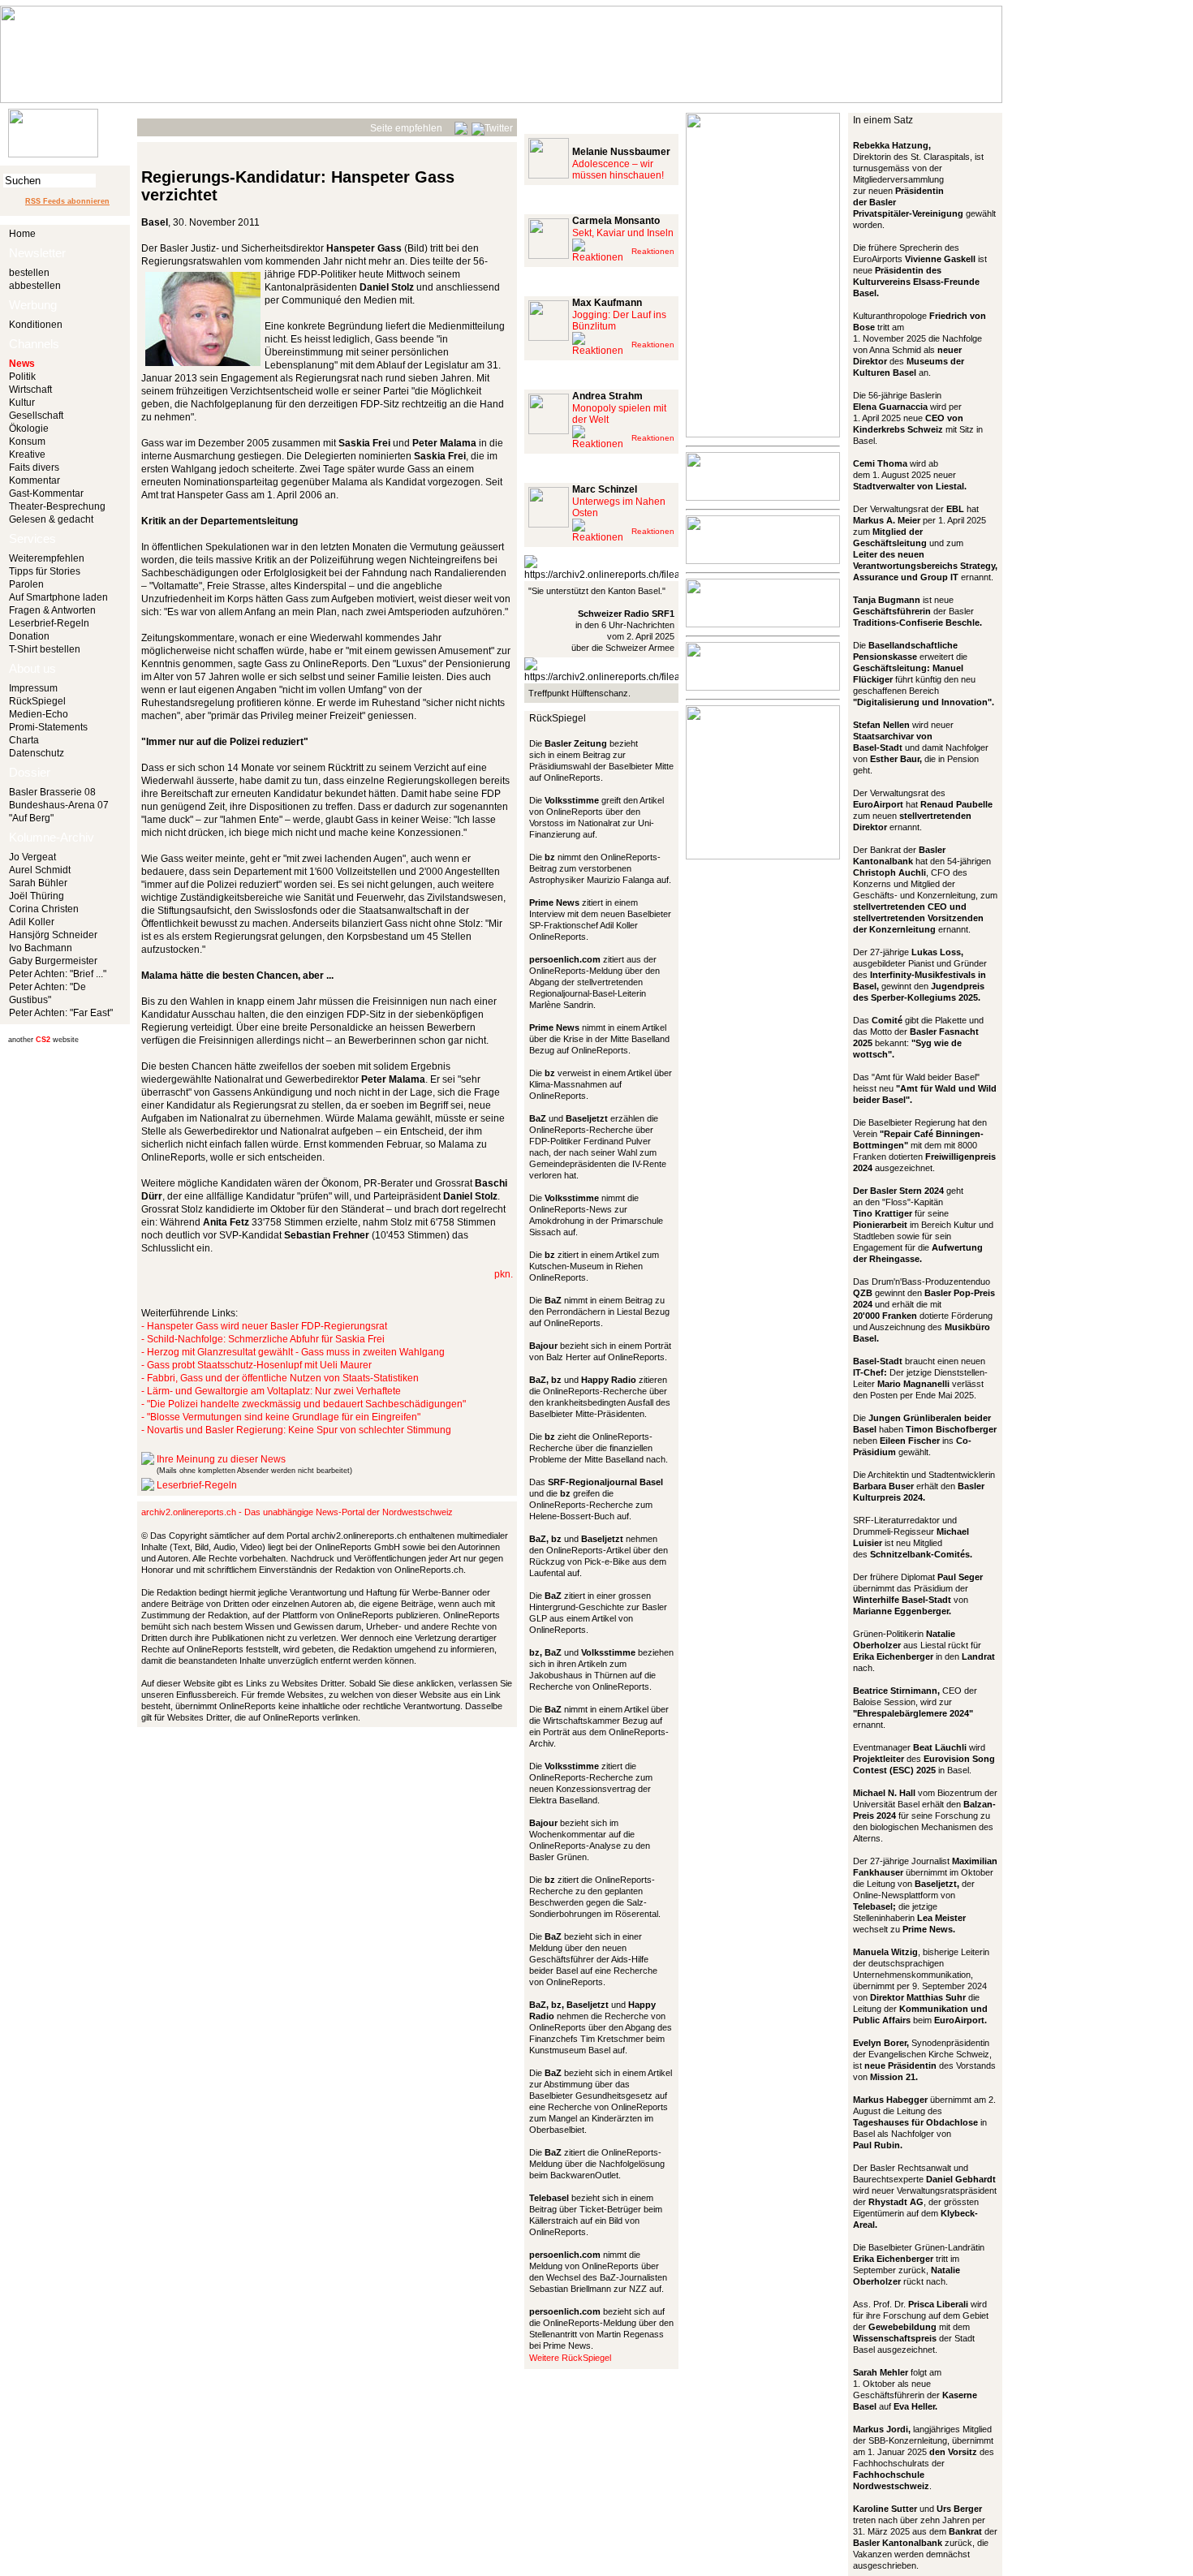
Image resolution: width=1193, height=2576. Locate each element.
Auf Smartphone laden (58, 597)
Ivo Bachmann (41, 948)
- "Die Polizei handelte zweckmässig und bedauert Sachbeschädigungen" (304, 1404)
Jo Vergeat (32, 857)
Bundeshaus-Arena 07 (59, 805)
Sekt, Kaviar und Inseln (623, 233)
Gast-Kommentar (46, 493)
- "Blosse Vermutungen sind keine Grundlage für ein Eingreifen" (281, 1417)
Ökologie (29, 429)
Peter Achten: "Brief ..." (58, 974)
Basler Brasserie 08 (52, 792)
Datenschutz (37, 753)
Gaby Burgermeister (53, 961)
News (22, 364)
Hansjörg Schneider (53, 935)
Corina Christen (44, 909)
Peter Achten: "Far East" (61, 1013)
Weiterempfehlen (47, 558)
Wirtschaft (30, 390)
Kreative (27, 454)
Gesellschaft (36, 416)
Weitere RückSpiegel (570, 2358)
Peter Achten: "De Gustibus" (47, 993)
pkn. (504, 1274)
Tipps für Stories (45, 571)
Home (22, 234)
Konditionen (36, 325)
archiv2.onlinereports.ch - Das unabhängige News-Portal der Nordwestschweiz (297, 1512)
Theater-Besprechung (57, 506)
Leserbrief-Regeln (49, 623)
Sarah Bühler (38, 883)
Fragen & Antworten (52, 610)
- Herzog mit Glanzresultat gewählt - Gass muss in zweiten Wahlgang (293, 1352)
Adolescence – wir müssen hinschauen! (618, 170)
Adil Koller (32, 922)
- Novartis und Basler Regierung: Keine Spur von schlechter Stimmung (296, 1430)
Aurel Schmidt (40, 870)
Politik (22, 377)
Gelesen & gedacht (51, 519)
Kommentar (34, 480)
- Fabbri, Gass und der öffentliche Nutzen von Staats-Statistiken (280, 1378)
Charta (24, 740)
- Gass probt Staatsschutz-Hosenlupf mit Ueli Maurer (256, 1365)
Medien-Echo (39, 714)
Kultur (22, 403)
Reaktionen (653, 251)
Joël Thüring (37, 896)
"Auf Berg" (31, 818)
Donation (29, 636)
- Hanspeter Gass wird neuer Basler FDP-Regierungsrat (264, 1326)
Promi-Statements (48, 727)
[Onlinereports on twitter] (492, 126)
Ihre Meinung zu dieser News (221, 1459)
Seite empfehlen (406, 128)
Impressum (33, 688)
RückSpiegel (37, 701)
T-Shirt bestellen (45, 649)
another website (43, 1040)
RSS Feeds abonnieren (67, 201)
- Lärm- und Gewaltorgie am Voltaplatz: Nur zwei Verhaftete (271, 1391)
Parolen (26, 584)
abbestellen (35, 286)
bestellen (29, 273)
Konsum (27, 442)
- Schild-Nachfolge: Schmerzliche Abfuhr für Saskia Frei (263, 1339)
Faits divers (34, 467)
